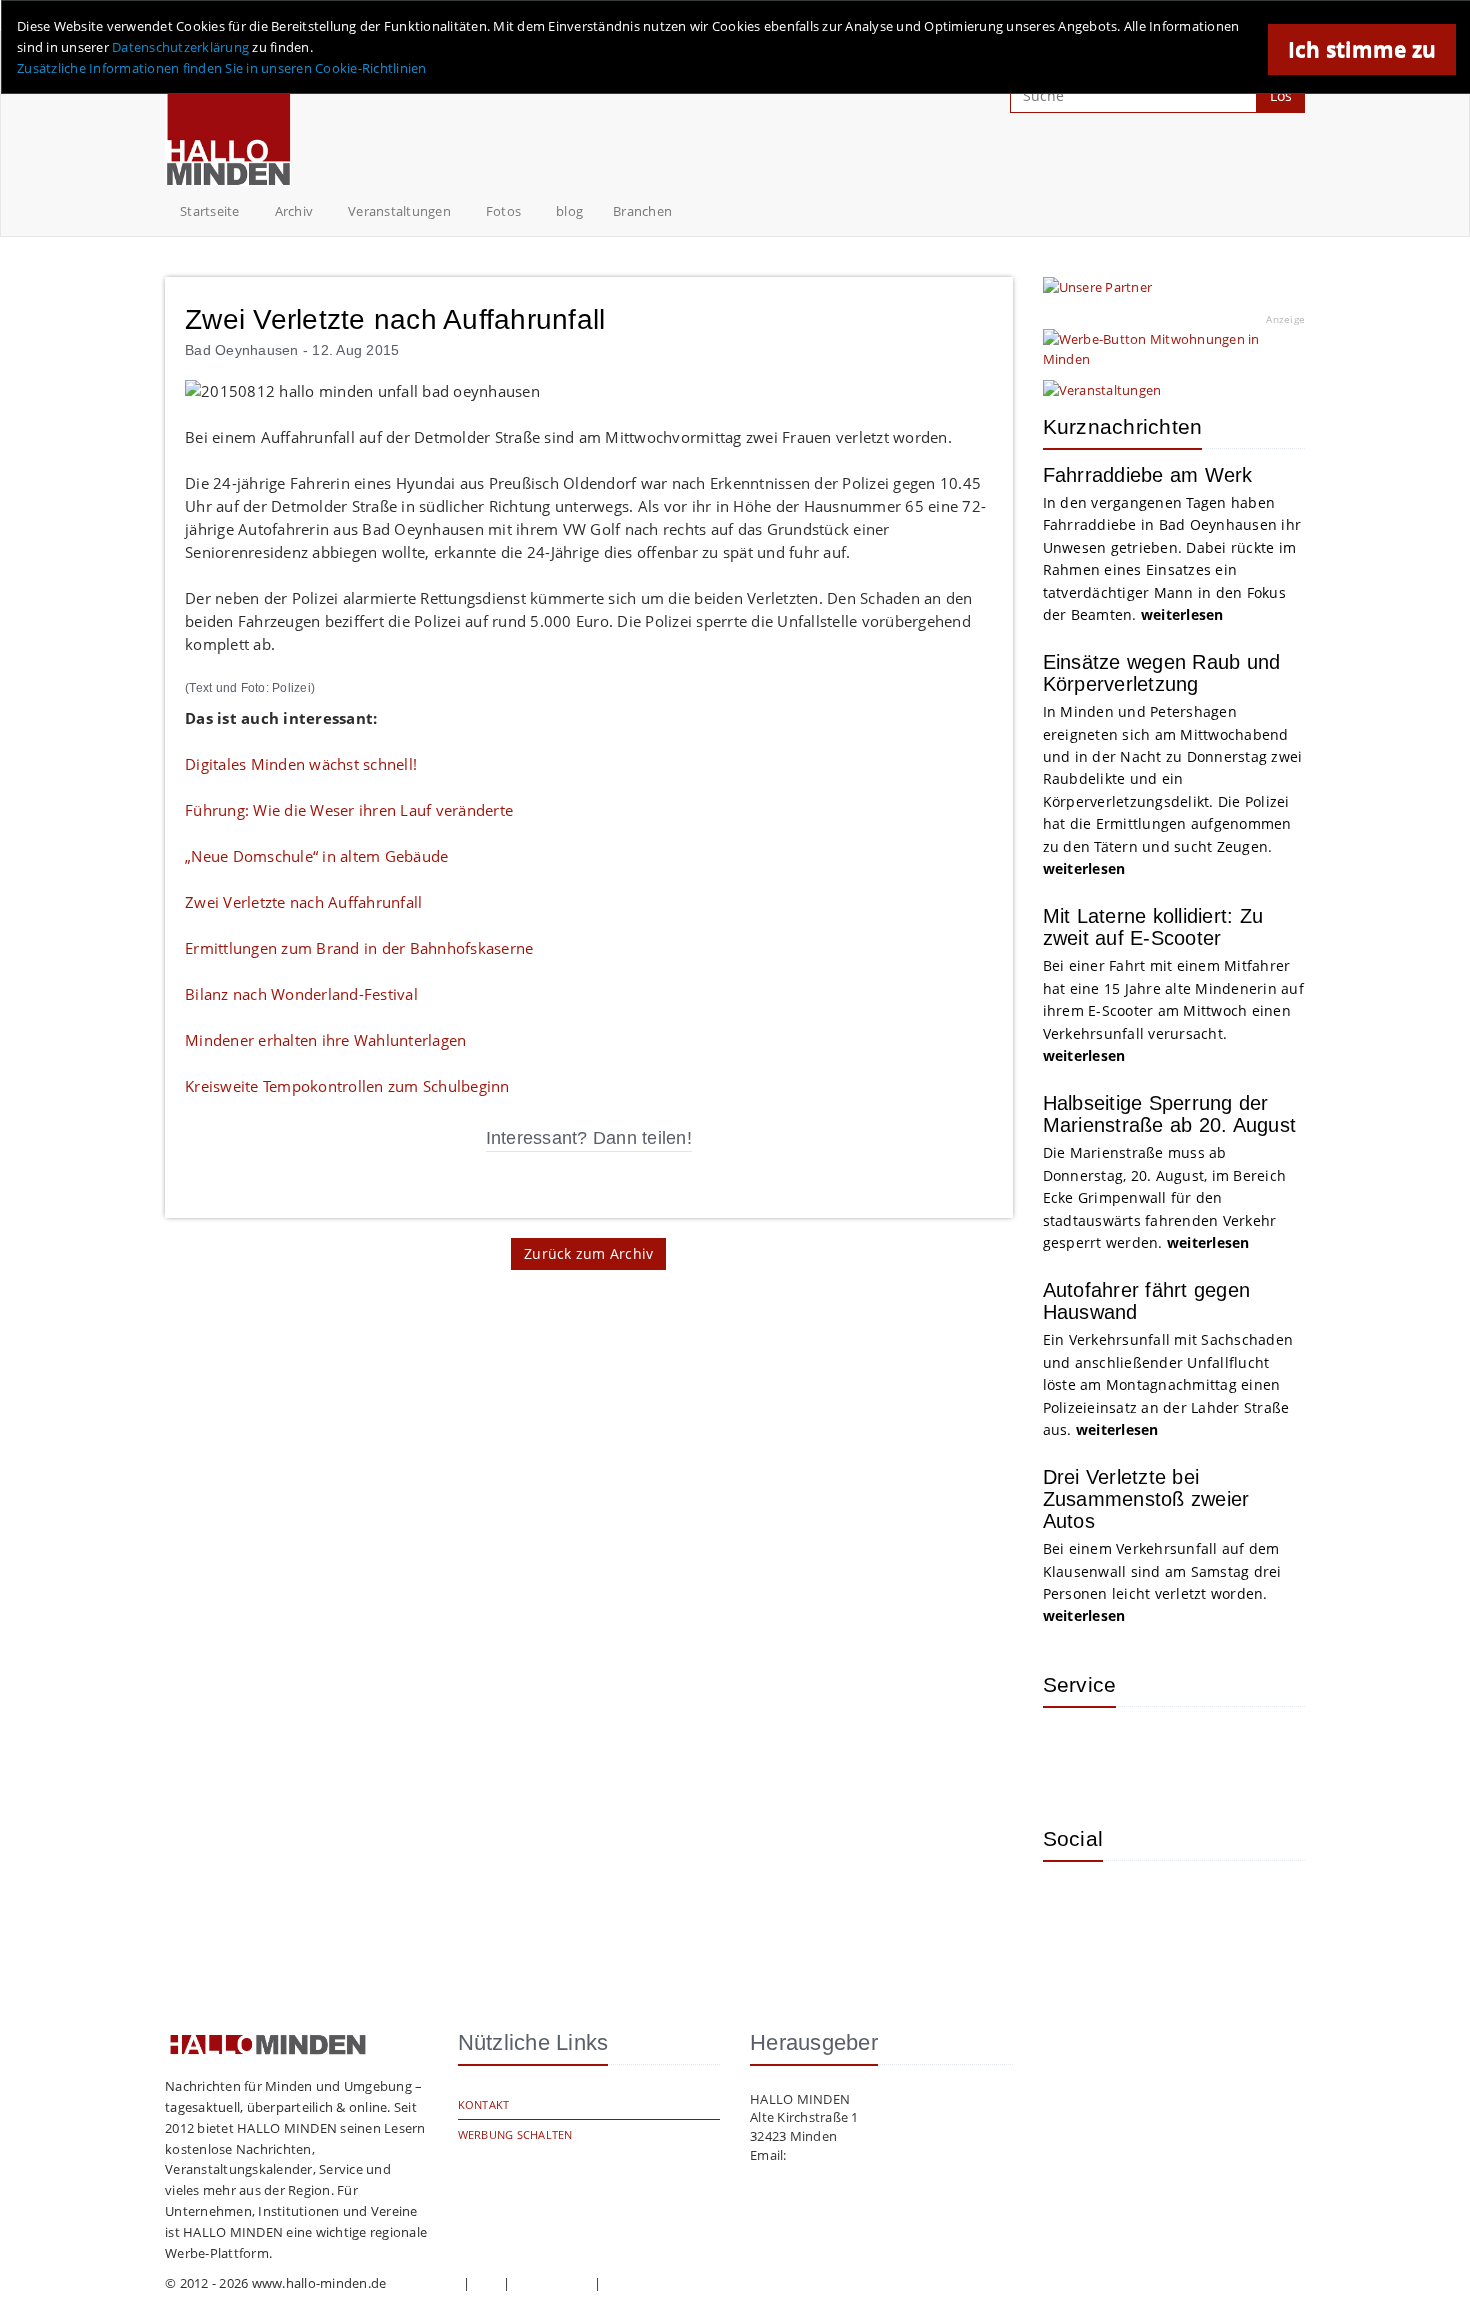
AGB (487, 2283)
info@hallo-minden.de (858, 2155)
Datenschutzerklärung (180, 47)
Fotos (503, 211)
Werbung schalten (515, 2134)
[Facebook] (1138, 1906)
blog (569, 211)
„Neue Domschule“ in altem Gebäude (316, 856)
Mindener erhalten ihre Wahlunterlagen (325, 1040)
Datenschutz (552, 2283)
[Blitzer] (1138, 1752)
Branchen (642, 211)
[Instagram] (1073, 1906)
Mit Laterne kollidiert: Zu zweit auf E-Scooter (1153, 927)
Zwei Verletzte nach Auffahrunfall (303, 902)
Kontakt (484, 2104)
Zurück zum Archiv (588, 1253)
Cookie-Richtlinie (656, 2283)
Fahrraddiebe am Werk (1148, 475)
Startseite (210, 211)
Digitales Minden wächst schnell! (301, 764)
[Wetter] (1073, 1752)
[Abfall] (1203, 1752)
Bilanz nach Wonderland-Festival (301, 994)
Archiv (294, 211)
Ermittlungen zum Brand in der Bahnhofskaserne (359, 948)
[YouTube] (1203, 1906)
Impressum (425, 2283)
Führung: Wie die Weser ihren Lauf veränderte (349, 810)
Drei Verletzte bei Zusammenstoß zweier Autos (1146, 1499)
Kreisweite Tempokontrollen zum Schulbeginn (347, 1086)
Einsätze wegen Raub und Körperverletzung (1162, 673)
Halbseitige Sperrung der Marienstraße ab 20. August (1170, 1114)
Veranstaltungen (399, 211)
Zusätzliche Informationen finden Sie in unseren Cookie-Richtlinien (222, 68)
